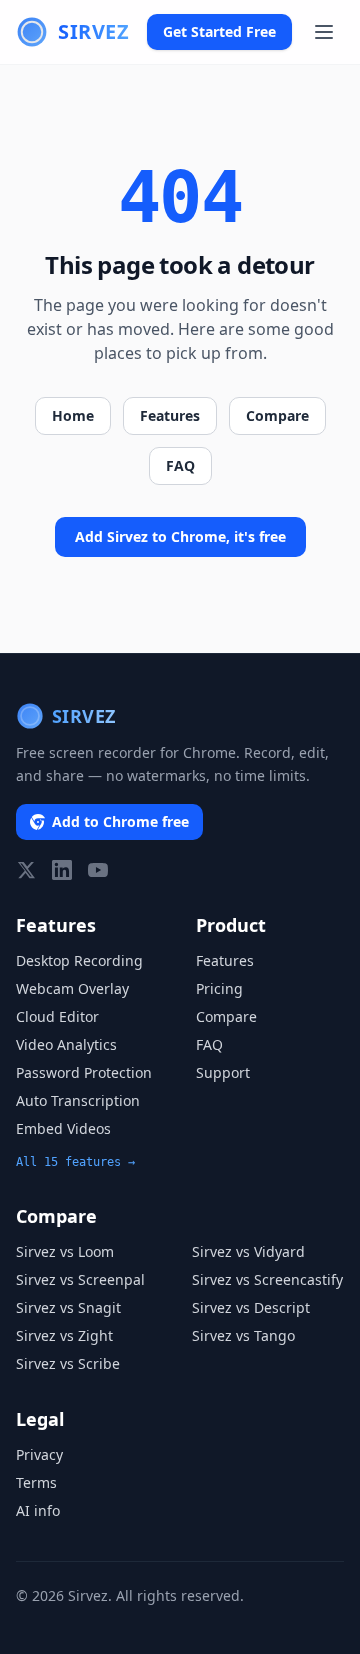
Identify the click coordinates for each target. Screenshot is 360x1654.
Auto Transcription (78, 1100)
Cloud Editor (57, 1016)
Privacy (39, 1454)
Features (170, 415)
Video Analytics (66, 1044)
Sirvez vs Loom (65, 1251)
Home (73, 415)
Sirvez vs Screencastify (267, 1279)
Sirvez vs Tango (243, 1335)
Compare (277, 415)
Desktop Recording (79, 960)
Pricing (219, 988)
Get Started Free (219, 31)
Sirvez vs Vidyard (248, 1251)
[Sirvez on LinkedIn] (62, 870)
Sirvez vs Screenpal (80, 1279)
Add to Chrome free (120, 821)
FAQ (180, 465)
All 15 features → (75, 1162)
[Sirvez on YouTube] (98, 870)
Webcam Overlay (72, 988)
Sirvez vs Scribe (68, 1363)
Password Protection (84, 1072)
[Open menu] (324, 32)
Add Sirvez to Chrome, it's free (180, 536)
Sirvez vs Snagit (68, 1307)
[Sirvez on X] (26, 870)
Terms (36, 1482)
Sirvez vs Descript (251, 1307)
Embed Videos (63, 1128)
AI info (38, 1510)
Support (223, 1072)
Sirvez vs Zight (64, 1335)
